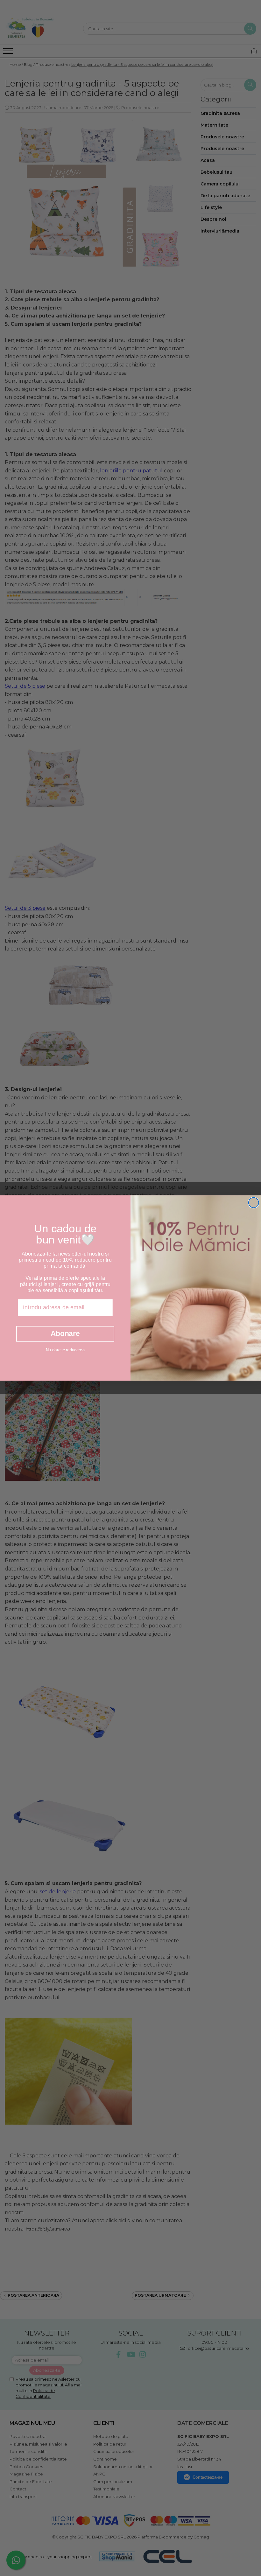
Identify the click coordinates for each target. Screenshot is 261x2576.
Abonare (65, 1333)
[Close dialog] (254, 1203)
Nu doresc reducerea (65, 1350)
